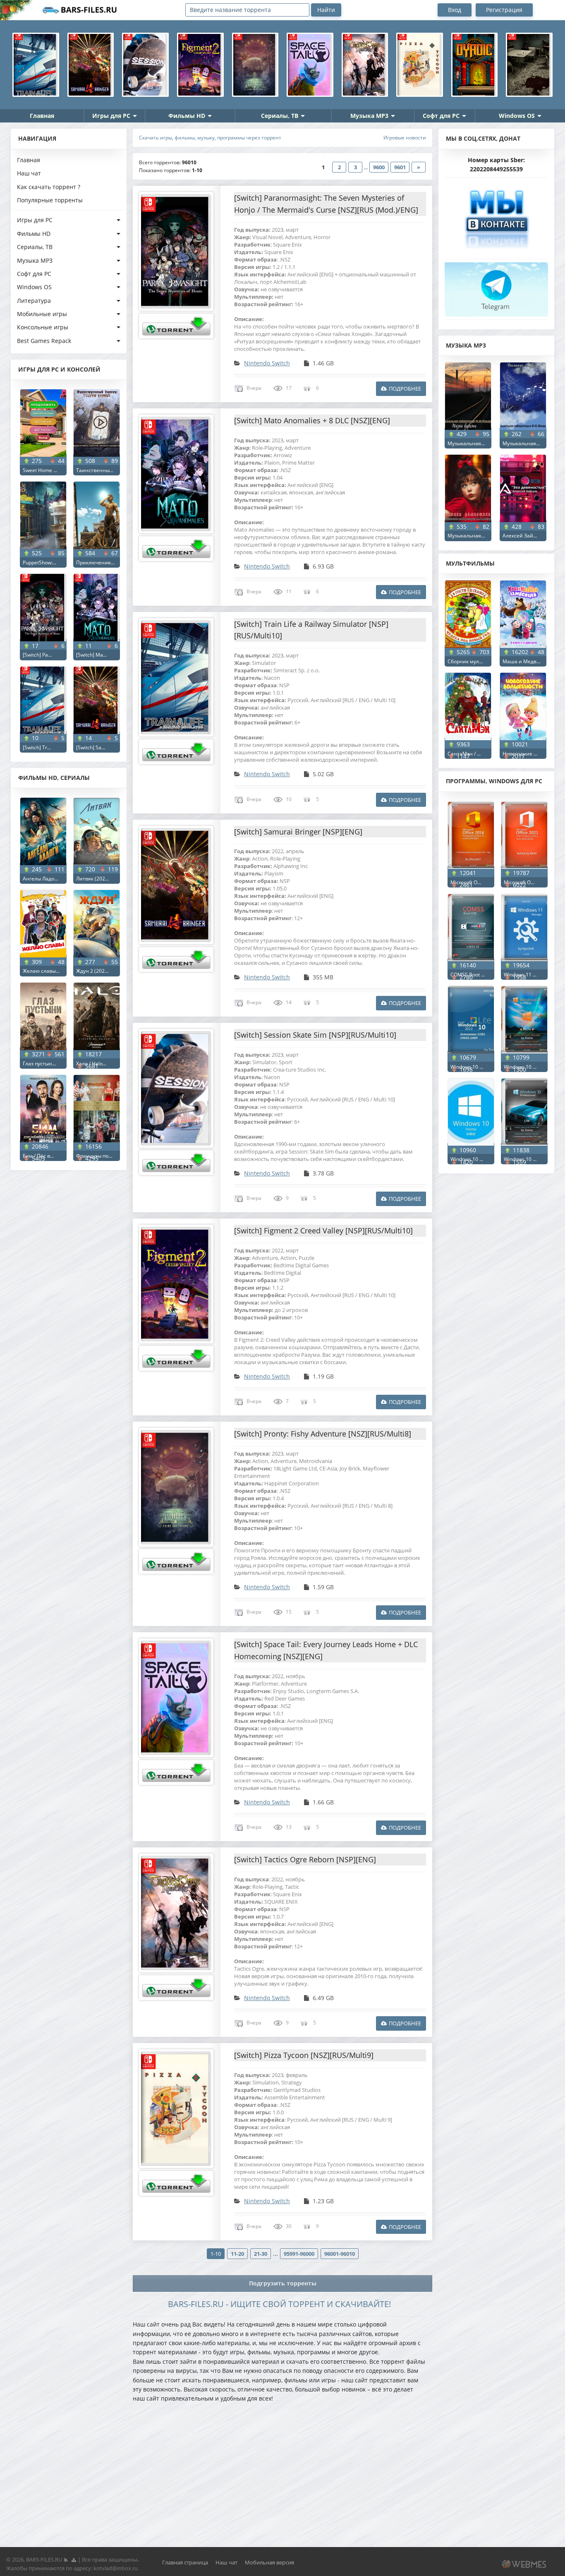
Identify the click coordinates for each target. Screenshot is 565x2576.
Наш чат (29, 173)
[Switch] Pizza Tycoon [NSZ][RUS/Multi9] (304, 2055)
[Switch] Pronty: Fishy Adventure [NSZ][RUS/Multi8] (323, 1434)
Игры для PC (111, 116)
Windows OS (517, 116)
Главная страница (185, 2562)
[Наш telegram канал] (496, 287)
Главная (42, 116)
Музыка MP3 (369, 116)
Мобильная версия (269, 2562)
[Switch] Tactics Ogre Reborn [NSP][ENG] (305, 1859)
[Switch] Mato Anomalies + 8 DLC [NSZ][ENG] (312, 420)
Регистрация (504, 10)
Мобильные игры (42, 314)
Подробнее (405, 389)
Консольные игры (43, 327)
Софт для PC (441, 116)
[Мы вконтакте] (496, 216)
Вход (455, 10)
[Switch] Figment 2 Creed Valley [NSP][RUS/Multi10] (323, 1230)
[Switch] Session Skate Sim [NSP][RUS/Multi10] (315, 1035)
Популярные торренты (50, 200)
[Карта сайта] (74, 2559)
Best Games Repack (44, 341)
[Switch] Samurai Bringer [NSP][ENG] (298, 832)
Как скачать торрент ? (49, 187)
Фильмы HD (187, 116)
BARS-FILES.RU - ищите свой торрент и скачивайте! (279, 2304)
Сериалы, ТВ (280, 116)
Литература (34, 301)
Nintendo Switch (267, 363)
